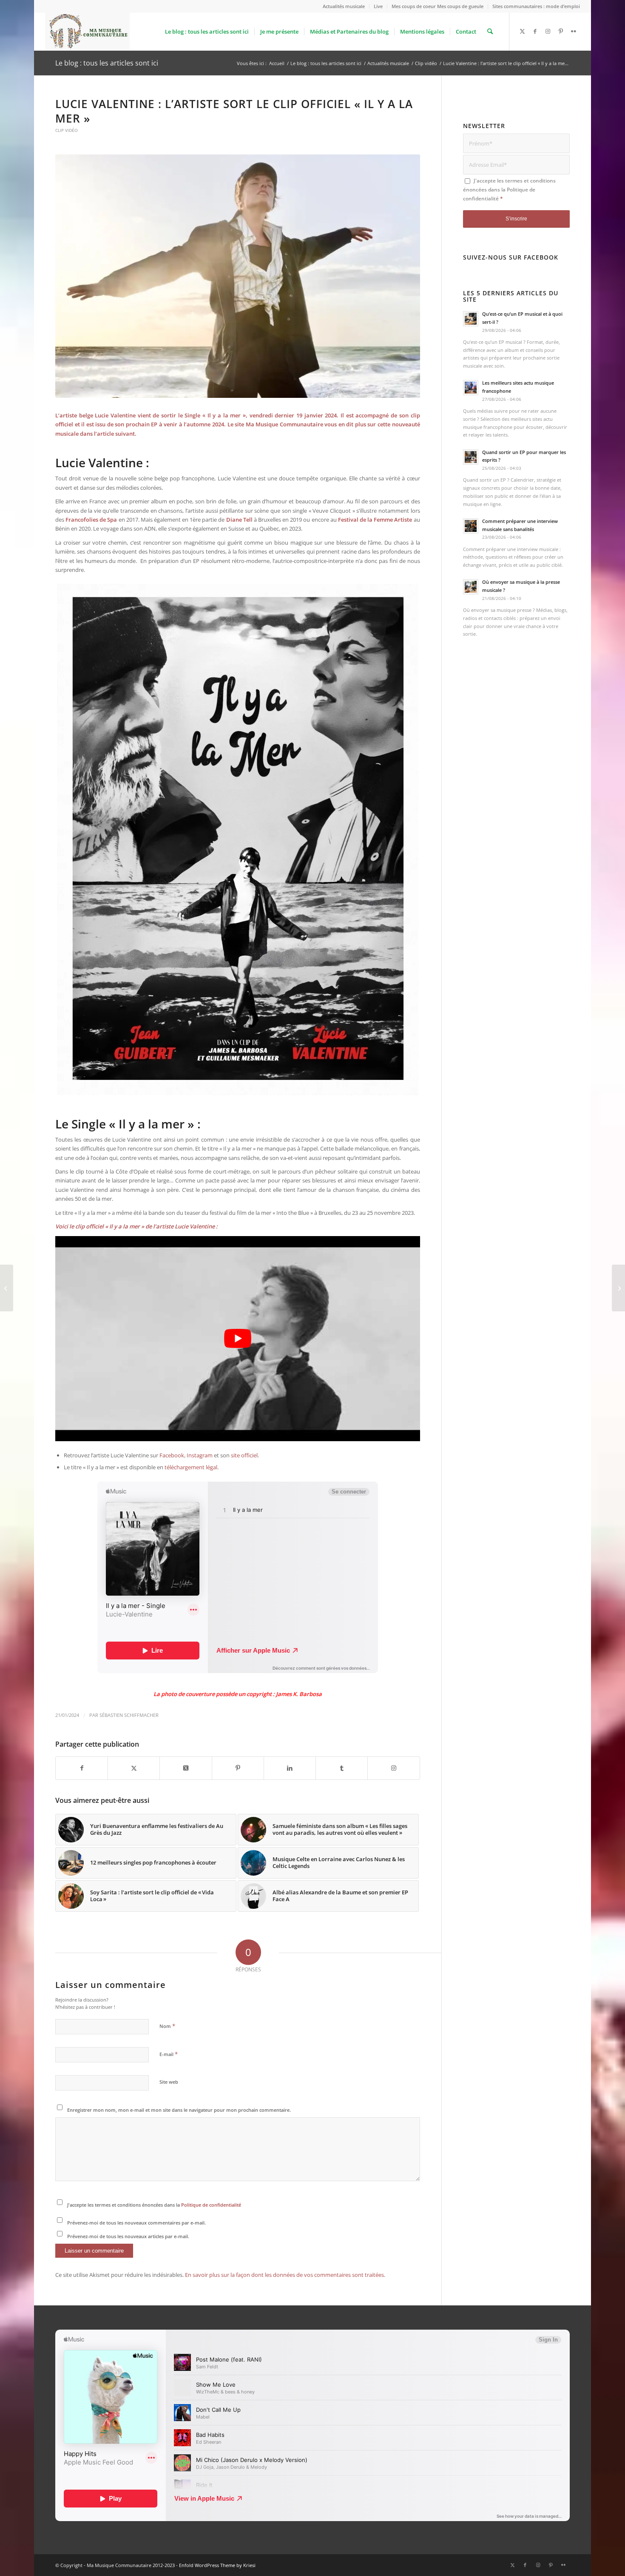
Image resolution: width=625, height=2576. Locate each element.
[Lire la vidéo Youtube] (238, 1339)
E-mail (169, 2054)
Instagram (200, 1455)
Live (378, 6)
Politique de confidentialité (211, 2205)
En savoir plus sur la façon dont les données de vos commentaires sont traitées (284, 2275)
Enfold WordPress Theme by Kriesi (217, 2565)
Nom (167, 2026)
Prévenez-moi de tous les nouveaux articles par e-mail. (128, 2236)
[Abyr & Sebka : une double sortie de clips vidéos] (7, 1288)
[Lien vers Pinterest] (561, 31)
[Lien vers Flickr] (574, 31)
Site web (169, 2082)
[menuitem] (344, 6)
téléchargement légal (191, 1467)
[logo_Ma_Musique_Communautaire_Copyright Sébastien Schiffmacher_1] (87, 31)
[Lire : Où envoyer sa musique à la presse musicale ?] (471, 587)
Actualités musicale (344, 6)
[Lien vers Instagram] (548, 31)
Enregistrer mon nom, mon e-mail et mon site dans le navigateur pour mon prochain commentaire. (179, 2110)
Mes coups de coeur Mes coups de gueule (437, 6)
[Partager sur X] (134, 1768)
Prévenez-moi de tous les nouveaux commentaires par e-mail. (136, 2223)
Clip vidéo (67, 130)
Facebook (172, 1455)
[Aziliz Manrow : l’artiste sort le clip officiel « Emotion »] (618, 1288)
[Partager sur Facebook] (82, 1768)
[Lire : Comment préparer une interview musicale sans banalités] (471, 526)
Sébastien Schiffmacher (129, 1715)
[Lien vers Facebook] (535, 31)
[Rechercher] (490, 31)
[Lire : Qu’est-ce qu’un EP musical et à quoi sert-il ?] (471, 319)
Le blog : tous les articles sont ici (107, 63)
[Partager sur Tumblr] (342, 1768)
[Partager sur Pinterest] (238, 1768)
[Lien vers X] (523, 31)
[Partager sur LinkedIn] (290, 1768)
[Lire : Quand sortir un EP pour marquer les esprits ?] (471, 457)
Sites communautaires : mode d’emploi (536, 6)
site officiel (244, 1455)
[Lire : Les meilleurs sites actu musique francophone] (471, 388)
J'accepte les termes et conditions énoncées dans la (154, 2205)
